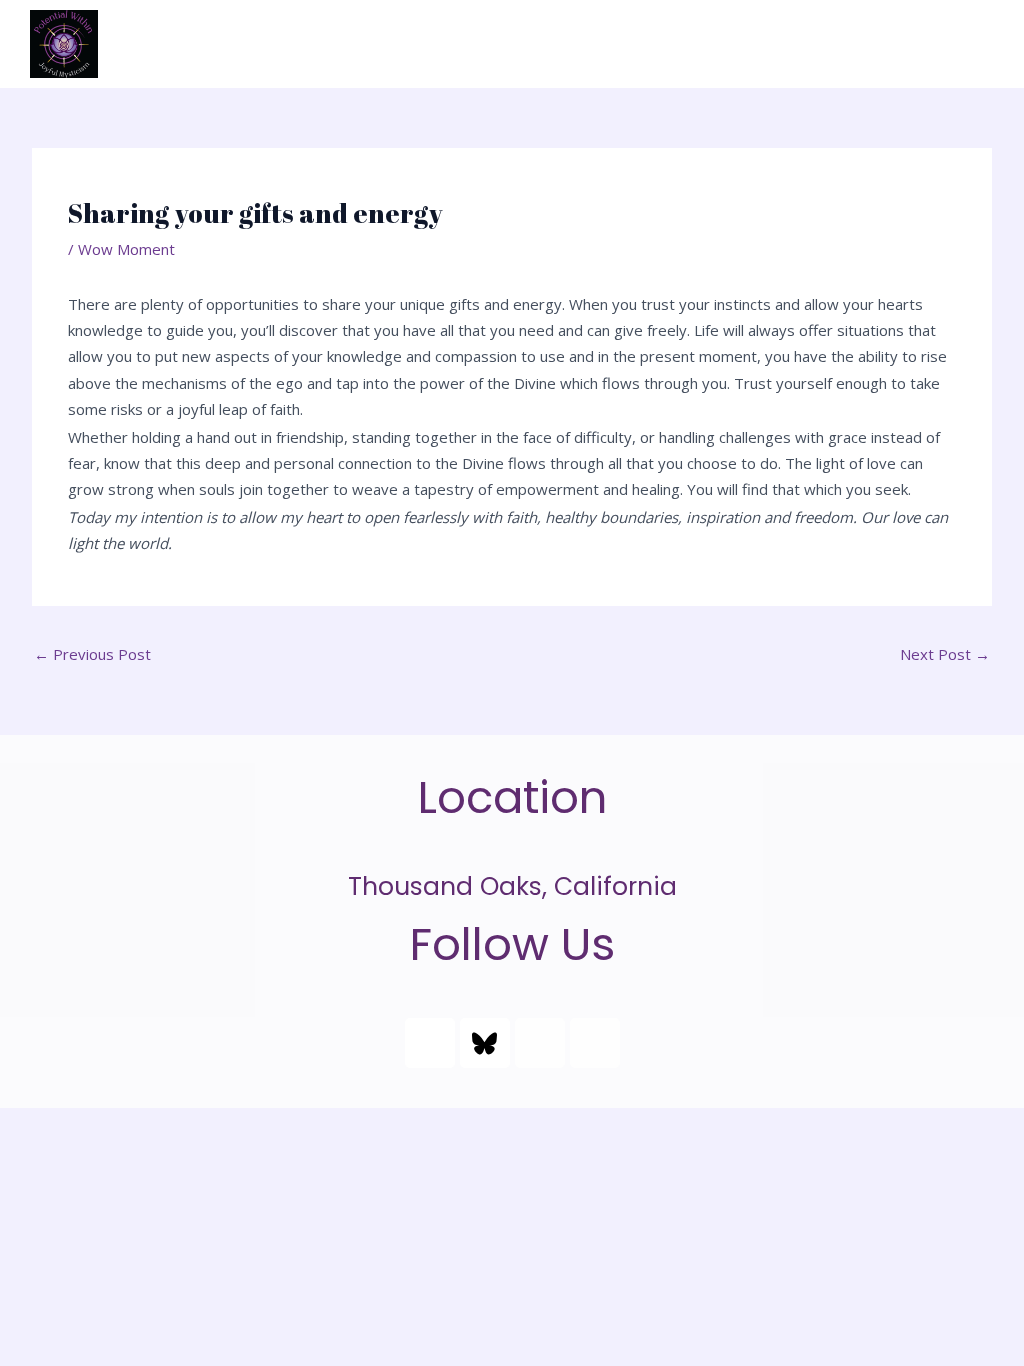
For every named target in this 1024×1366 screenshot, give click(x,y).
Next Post (945, 654)
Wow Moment (126, 249)
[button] (978, 43)
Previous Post (92, 654)
